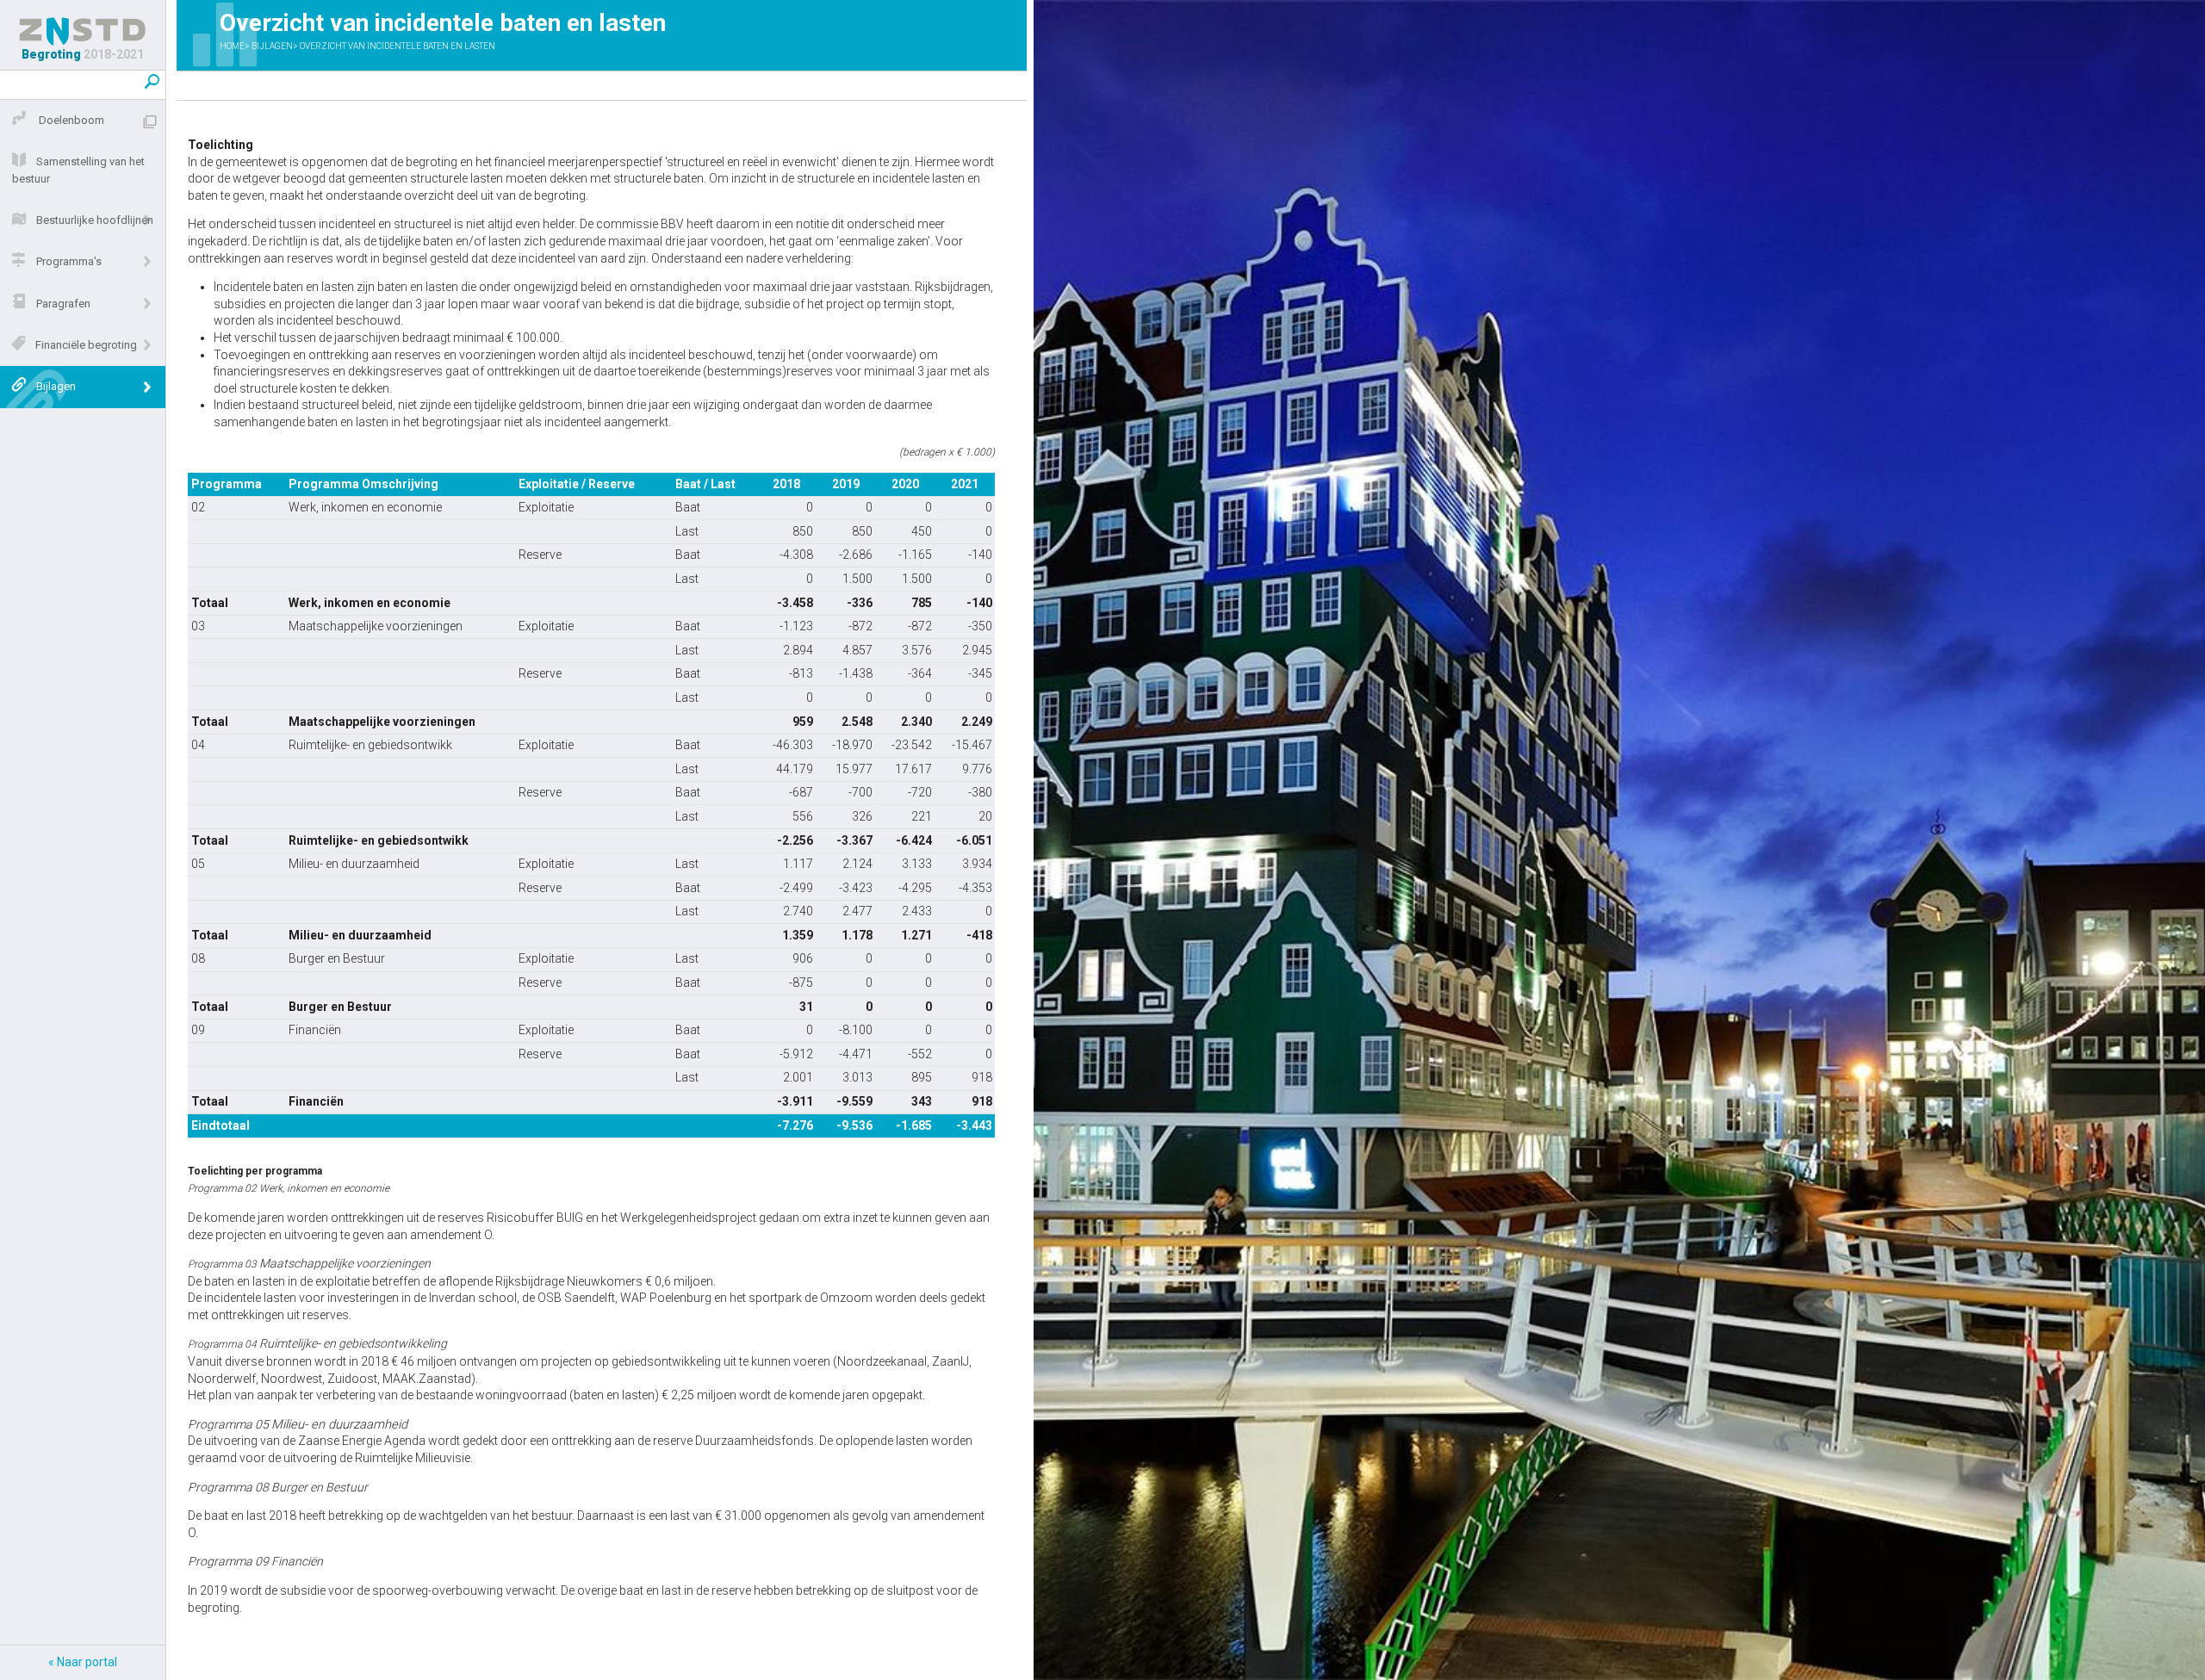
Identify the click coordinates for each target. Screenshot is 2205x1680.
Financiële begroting (86, 345)
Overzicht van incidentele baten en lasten (398, 46)
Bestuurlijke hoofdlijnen (95, 220)
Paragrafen (63, 304)
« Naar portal (83, 1662)
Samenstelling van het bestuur (78, 170)
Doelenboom (70, 120)
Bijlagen (56, 386)
